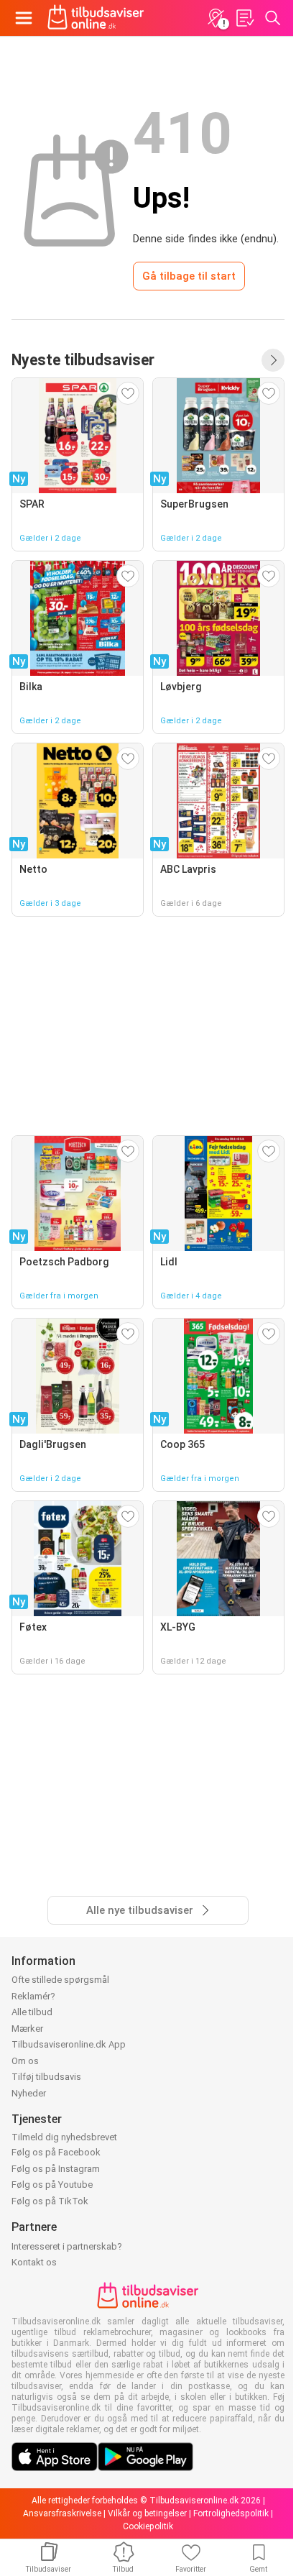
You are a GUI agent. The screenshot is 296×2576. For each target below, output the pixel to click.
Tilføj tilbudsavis (46, 2077)
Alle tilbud (32, 2012)
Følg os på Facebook (56, 2152)
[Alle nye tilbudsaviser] (273, 360)
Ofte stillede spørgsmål (60, 1980)
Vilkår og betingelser (147, 2513)
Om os (25, 2061)
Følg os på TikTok (50, 2201)
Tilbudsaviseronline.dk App (69, 2044)
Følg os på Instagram (56, 2169)
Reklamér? (33, 1996)
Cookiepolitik (148, 2526)
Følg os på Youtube (52, 2185)
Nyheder (29, 2093)
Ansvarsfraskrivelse (62, 2513)
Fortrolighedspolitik (231, 2513)
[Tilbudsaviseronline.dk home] (96, 18)
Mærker (27, 2029)
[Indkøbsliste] (244, 18)
